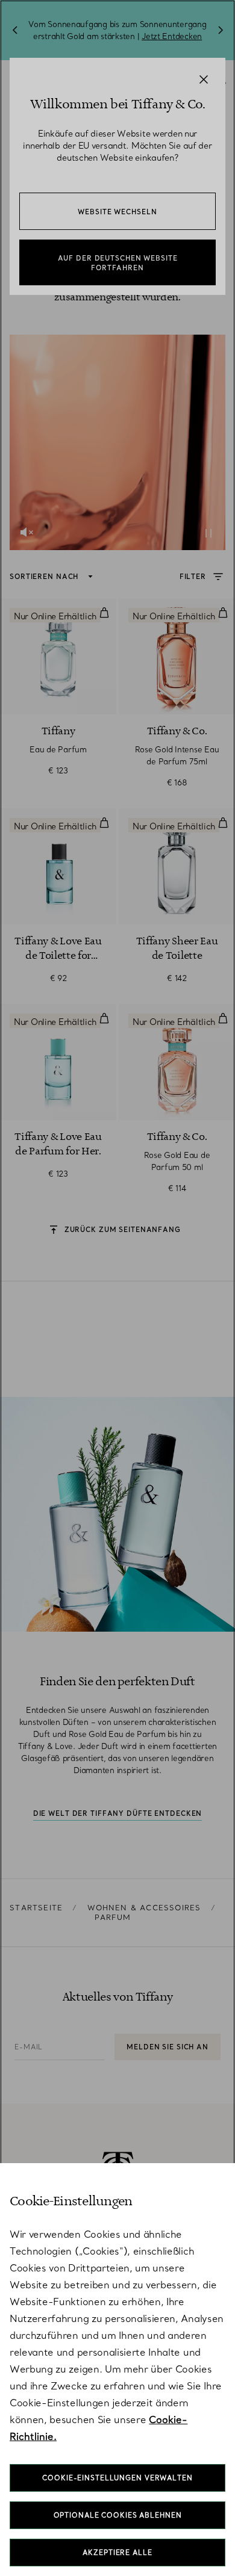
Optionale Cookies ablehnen (118, 2515)
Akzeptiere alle (117, 2553)
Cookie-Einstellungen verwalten (117, 2478)
